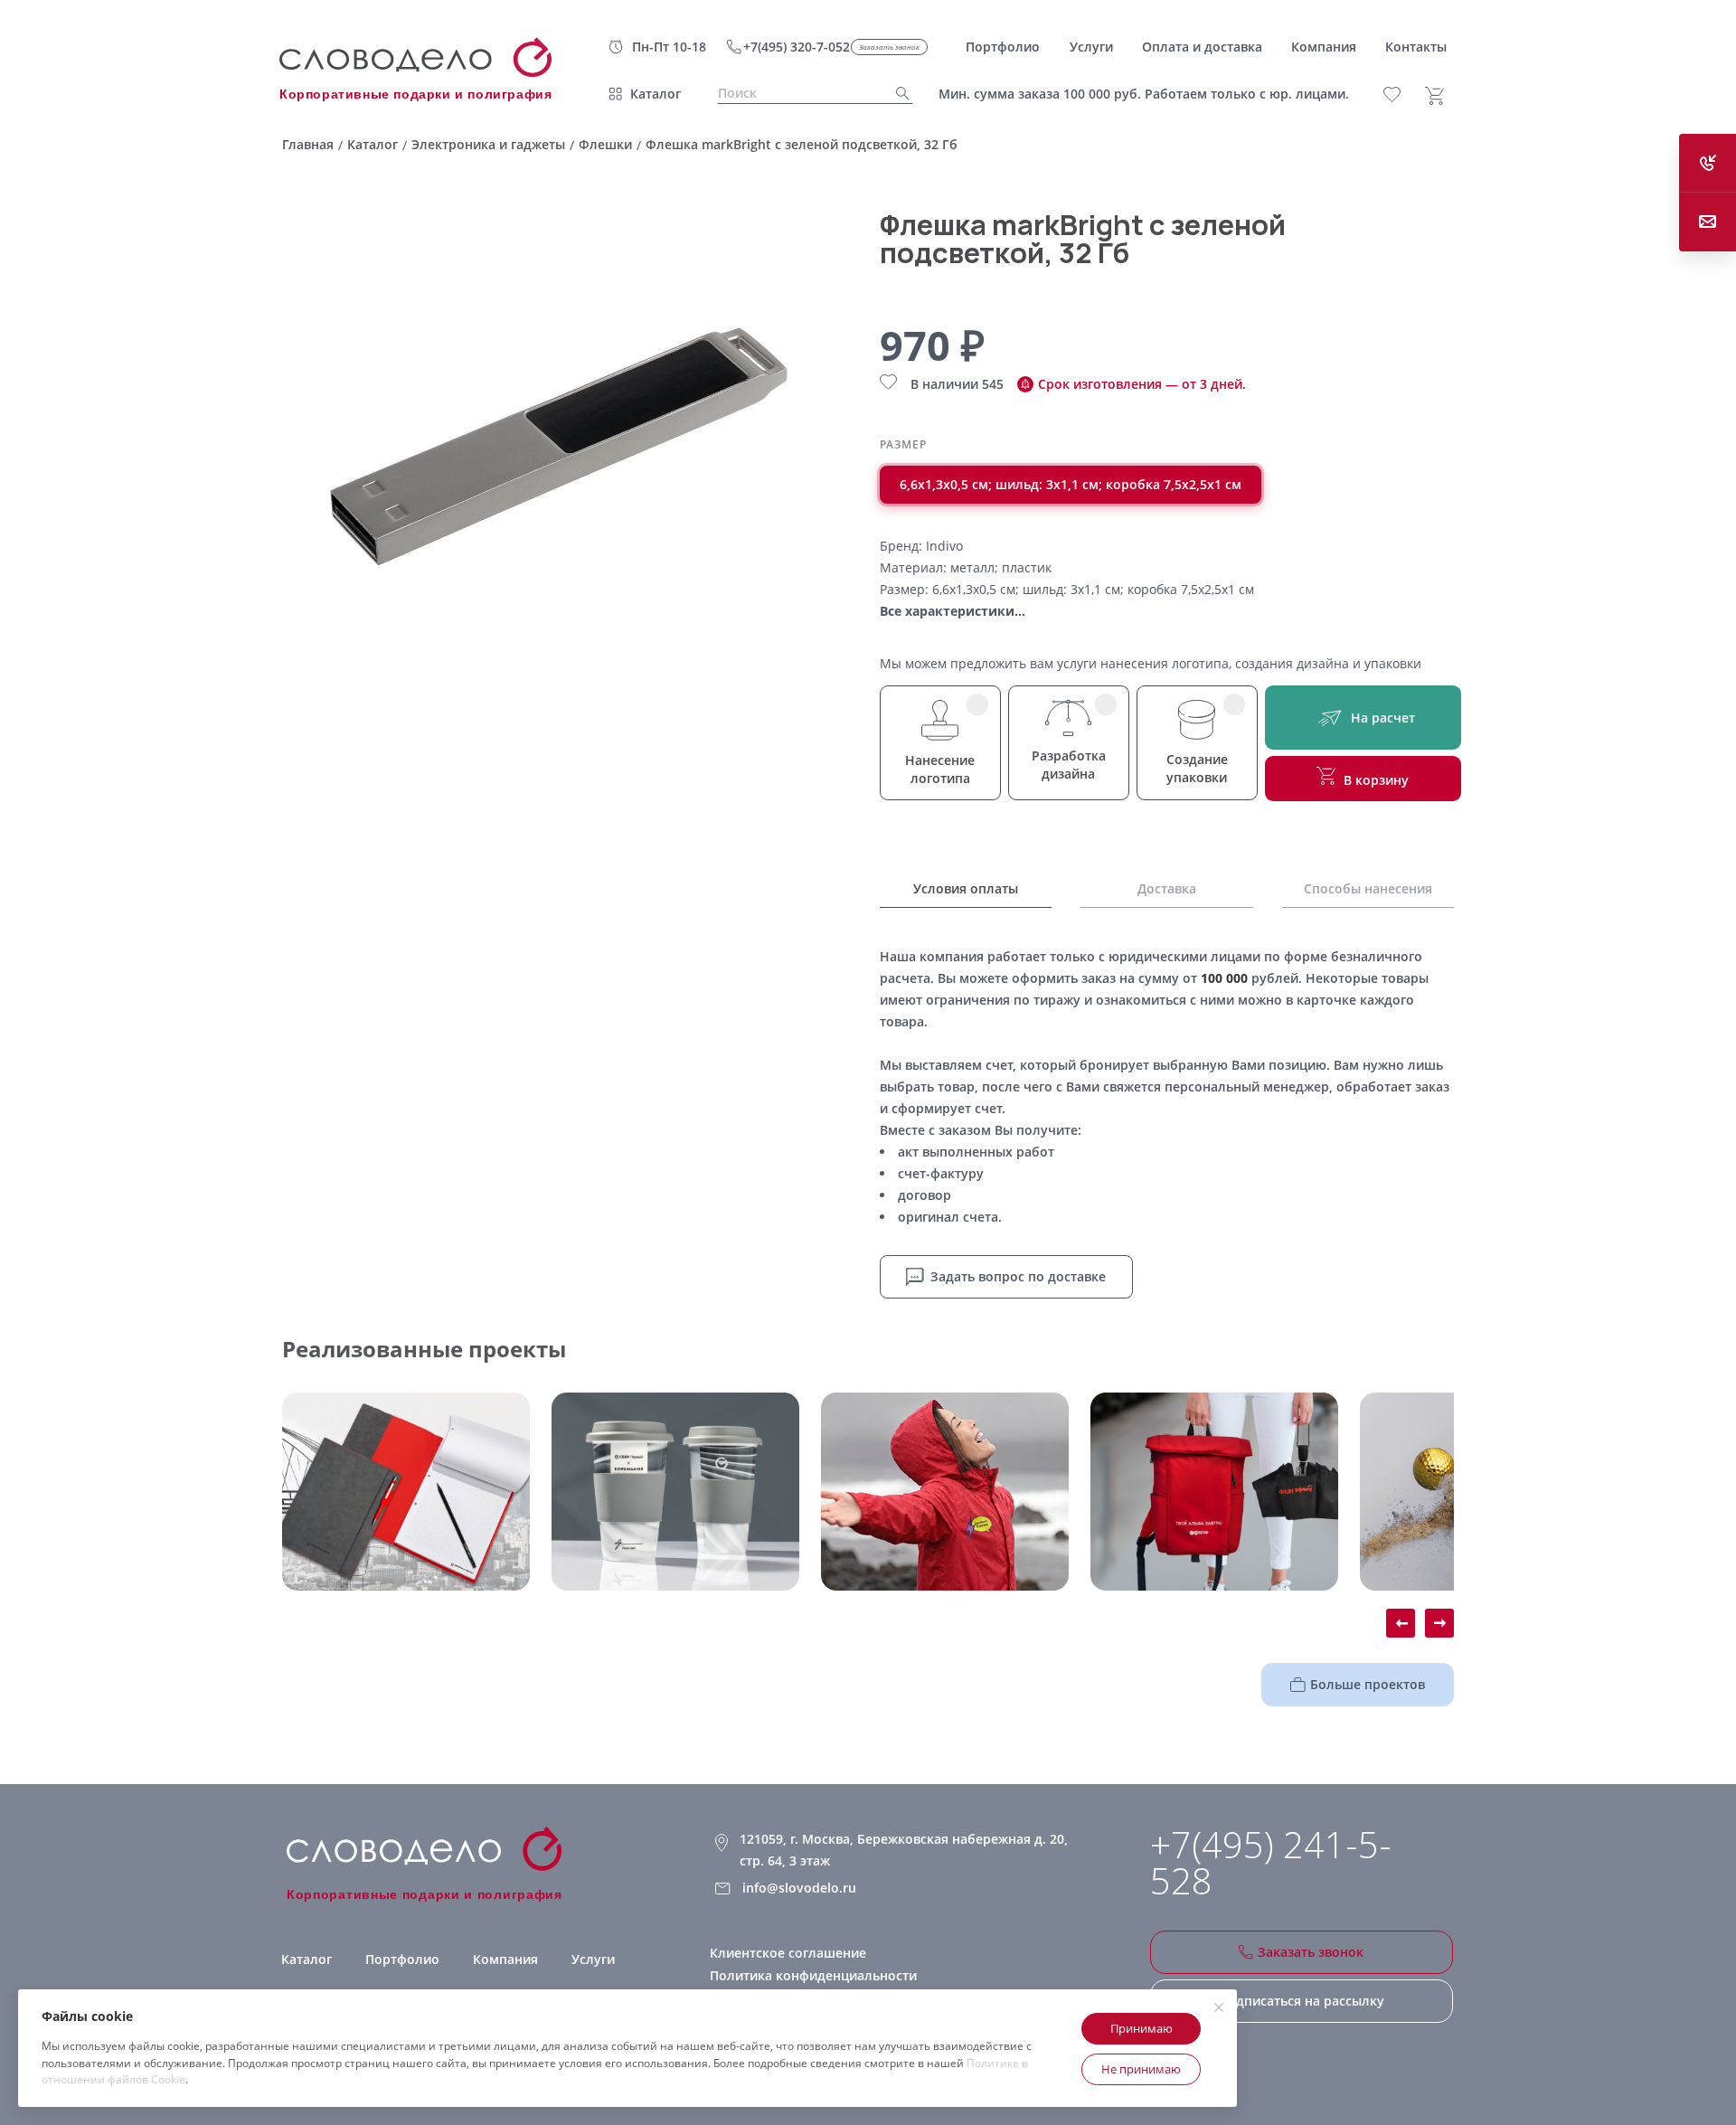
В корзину (1376, 780)
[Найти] (897, 94)
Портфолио (402, 1959)
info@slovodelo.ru (799, 1888)
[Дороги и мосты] (406, 1492)
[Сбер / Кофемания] (675, 1492)
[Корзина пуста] (1441, 96)
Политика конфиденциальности (813, 1975)
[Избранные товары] (1402, 94)
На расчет (1383, 718)
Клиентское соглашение (788, 1953)
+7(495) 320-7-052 (797, 47)
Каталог (656, 94)
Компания (505, 1959)
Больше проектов (1368, 1684)
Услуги (593, 1959)
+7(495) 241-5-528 (1271, 1863)
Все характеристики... (953, 611)
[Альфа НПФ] (945, 1492)
